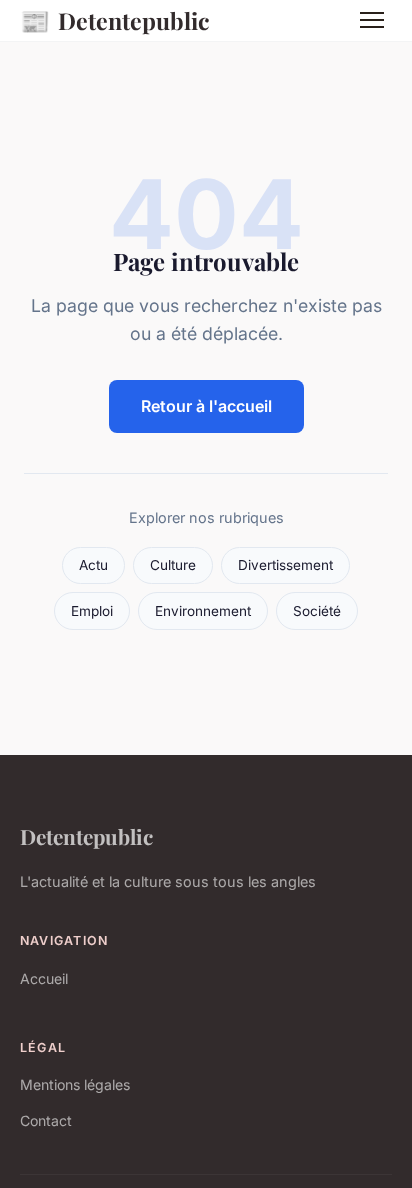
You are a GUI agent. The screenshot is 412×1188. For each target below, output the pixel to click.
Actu (93, 565)
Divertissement (285, 565)
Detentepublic (115, 20)
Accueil (44, 978)
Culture (173, 565)
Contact (46, 1120)
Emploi (92, 611)
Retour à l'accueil (206, 406)
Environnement (203, 611)
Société (317, 611)
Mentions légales (75, 1084)
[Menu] (372, 20)
